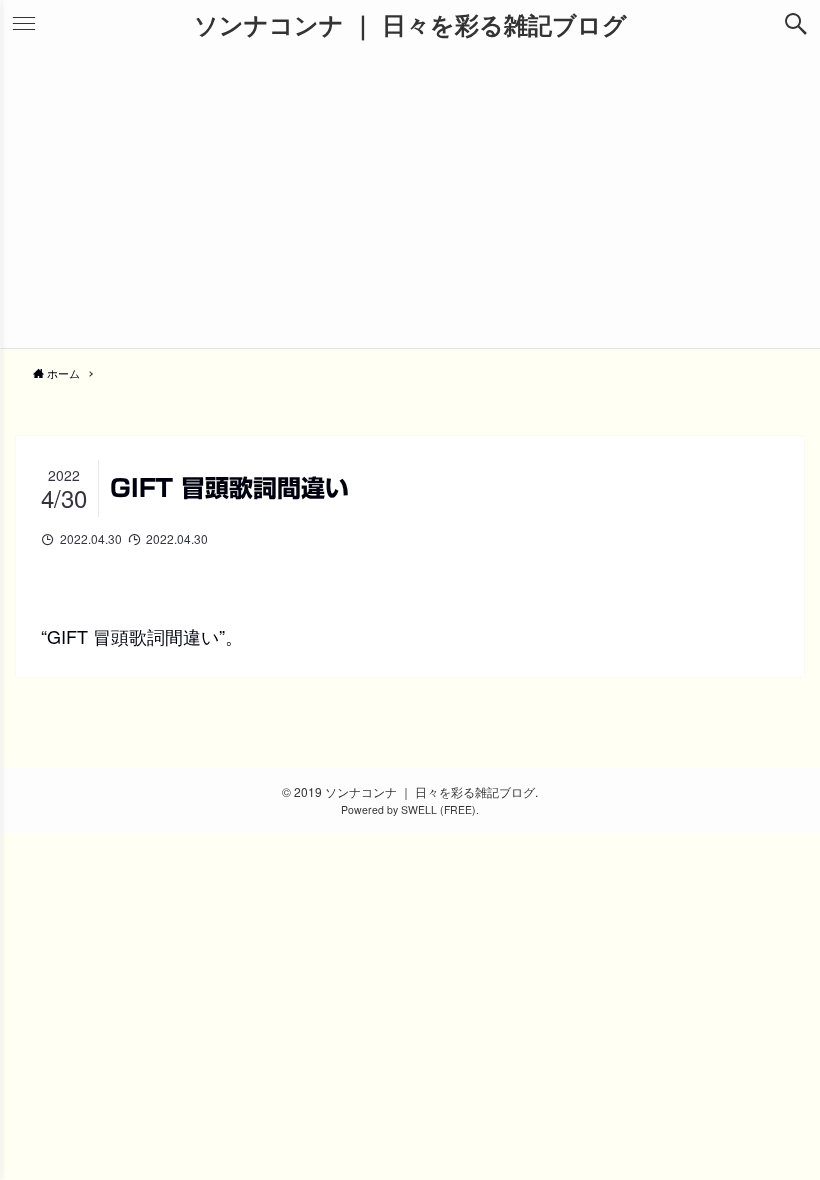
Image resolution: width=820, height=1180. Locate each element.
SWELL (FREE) (438, 809)
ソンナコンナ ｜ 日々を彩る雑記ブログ (410, 24)
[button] (796, 24)
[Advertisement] (410, 198)
